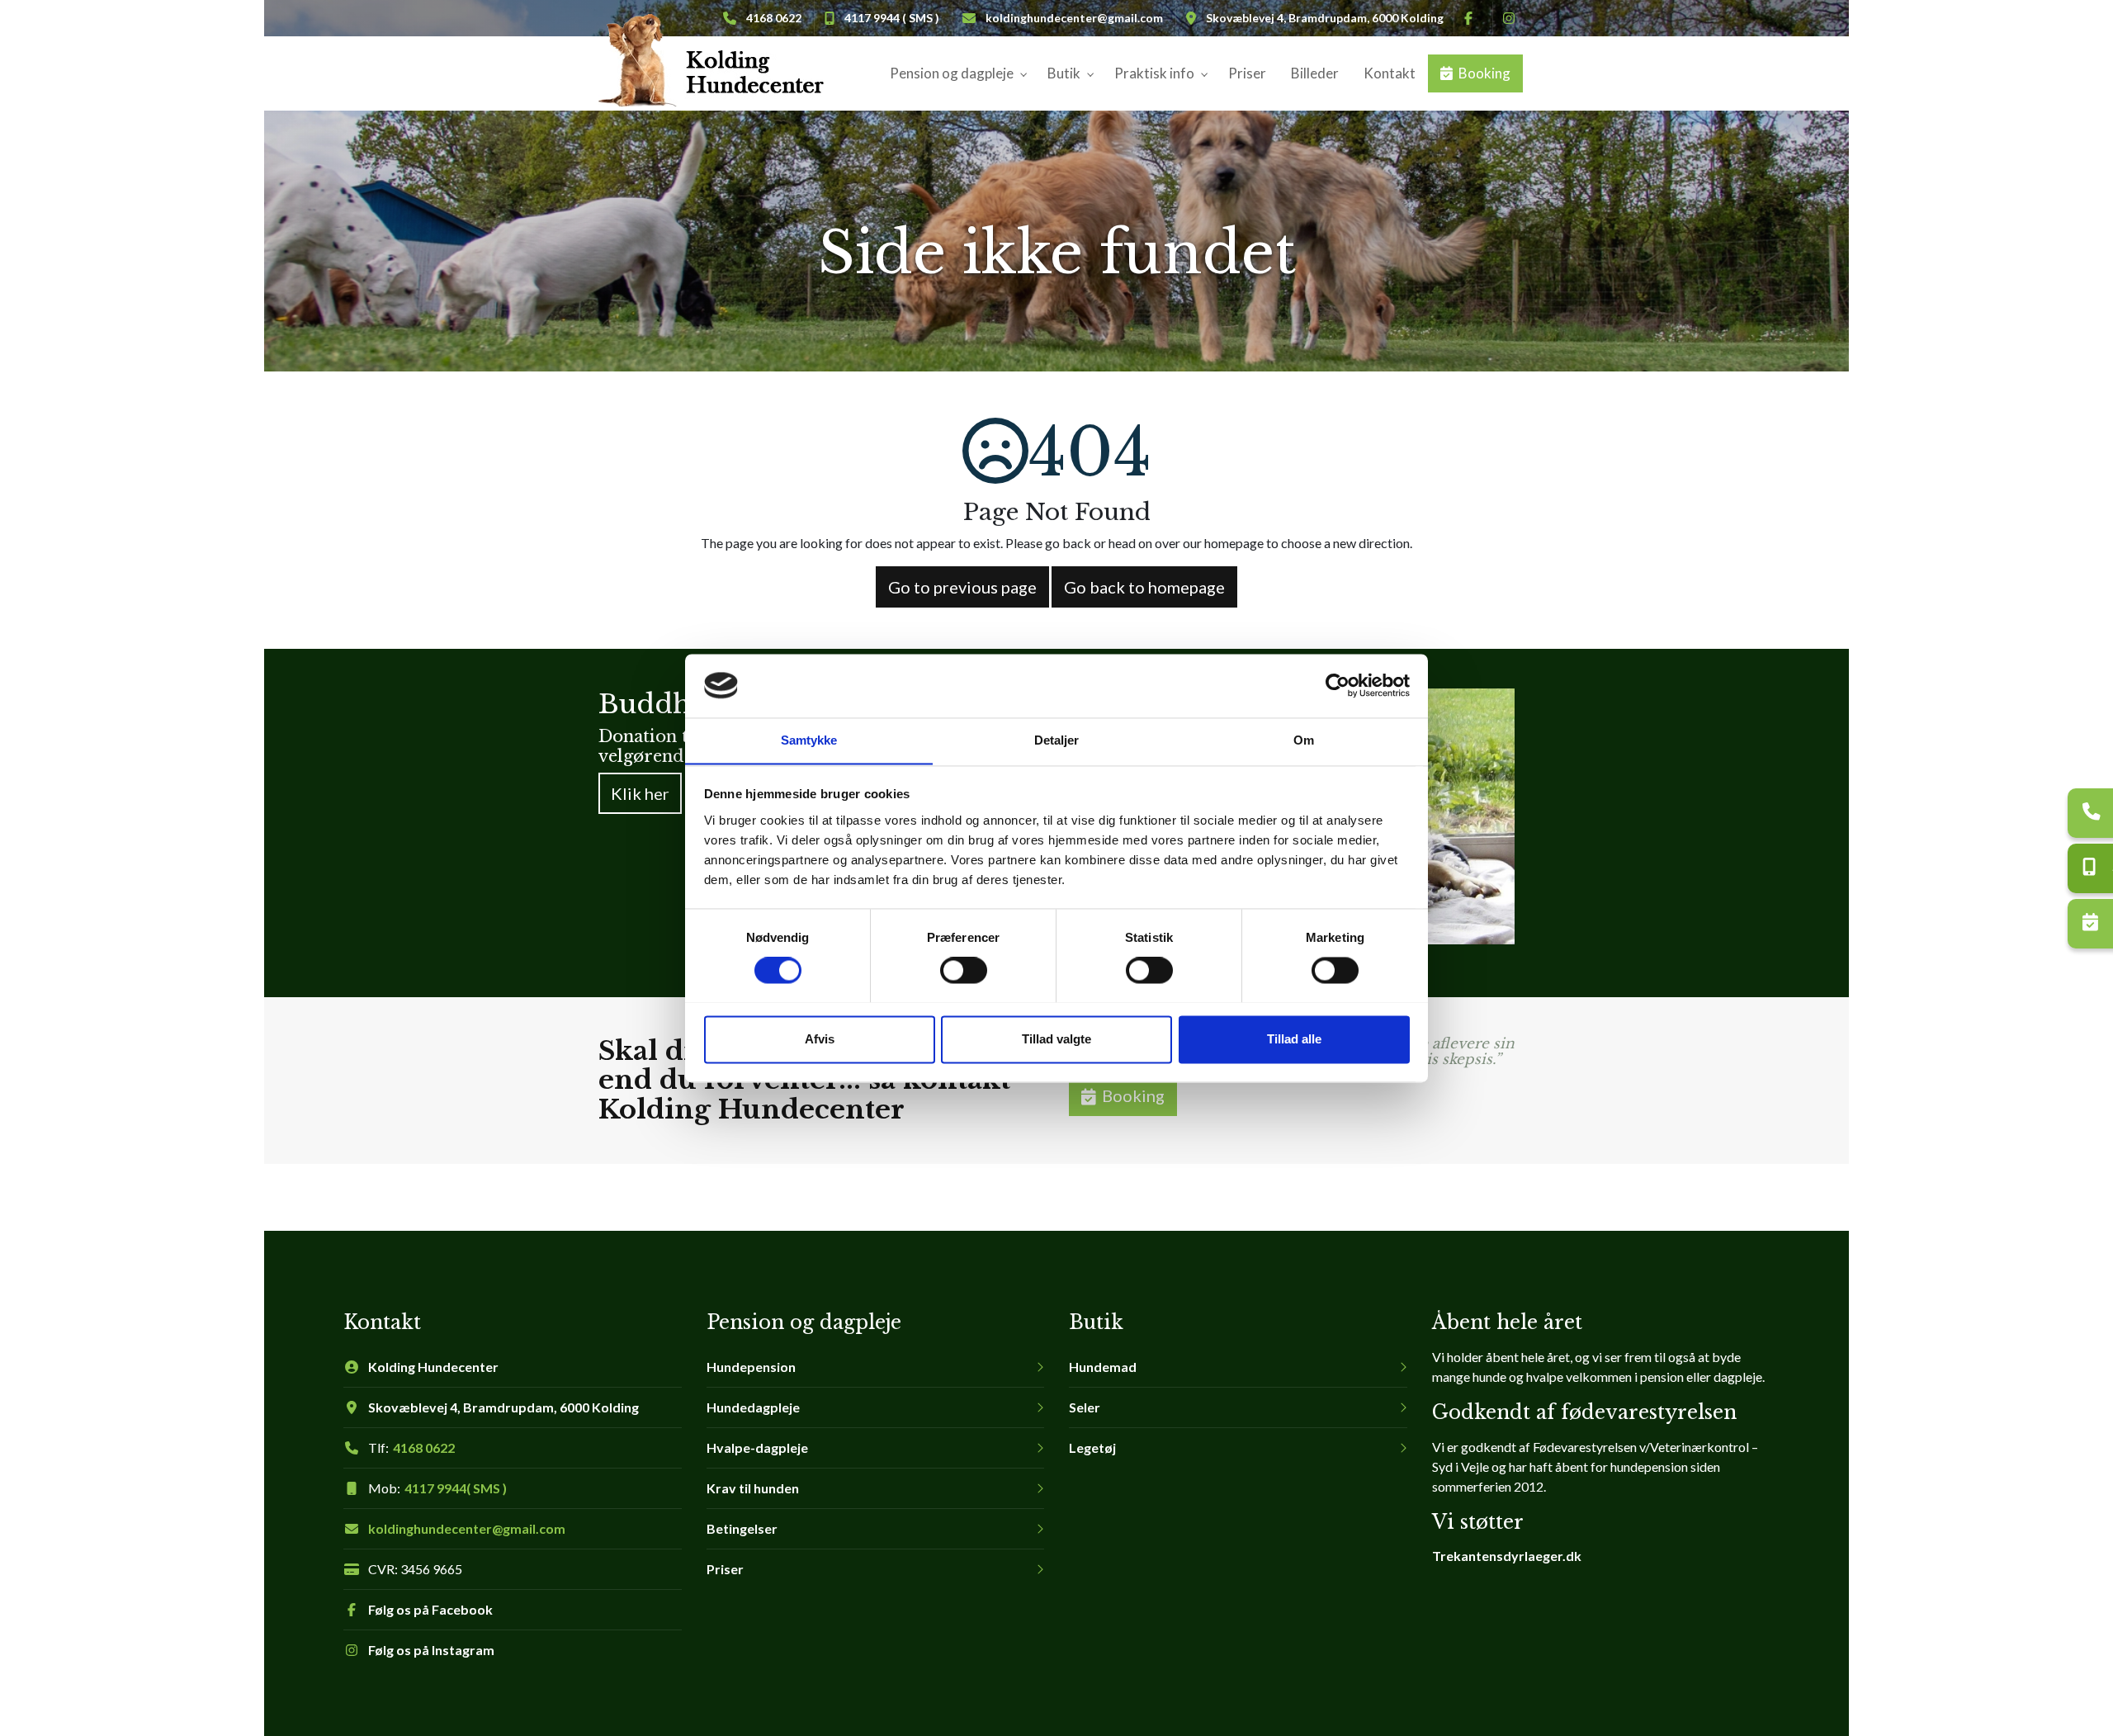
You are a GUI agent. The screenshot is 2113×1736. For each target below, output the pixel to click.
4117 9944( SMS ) (456, 1488)
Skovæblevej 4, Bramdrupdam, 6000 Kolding (1325, 18)
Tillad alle (1294, 1039)
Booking (1133, 1095)
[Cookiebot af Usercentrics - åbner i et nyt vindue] (1338, 685)
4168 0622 (424, 1448)
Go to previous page (962, 587)
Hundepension (751, 1367)
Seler (1085, 1407)
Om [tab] (1304, 740)
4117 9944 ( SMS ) (892, 18)
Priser (725, 1569)
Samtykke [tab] (809, 740)
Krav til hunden (753, 1488)
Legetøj (1092, 1448)
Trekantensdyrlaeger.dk (1507, 1556)
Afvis (820, 1039)
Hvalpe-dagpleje (757, 1448)
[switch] (964, 970)
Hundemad (1103, 1367)
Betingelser (742, 1529)
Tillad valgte (1056, 1039)
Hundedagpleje (753, 1407)
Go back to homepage (1144, 587)
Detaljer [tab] (1057, 740)
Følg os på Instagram (431, 1650)
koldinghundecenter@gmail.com (1074, 18)
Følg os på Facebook (430, 1610)
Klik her (640, 793)
